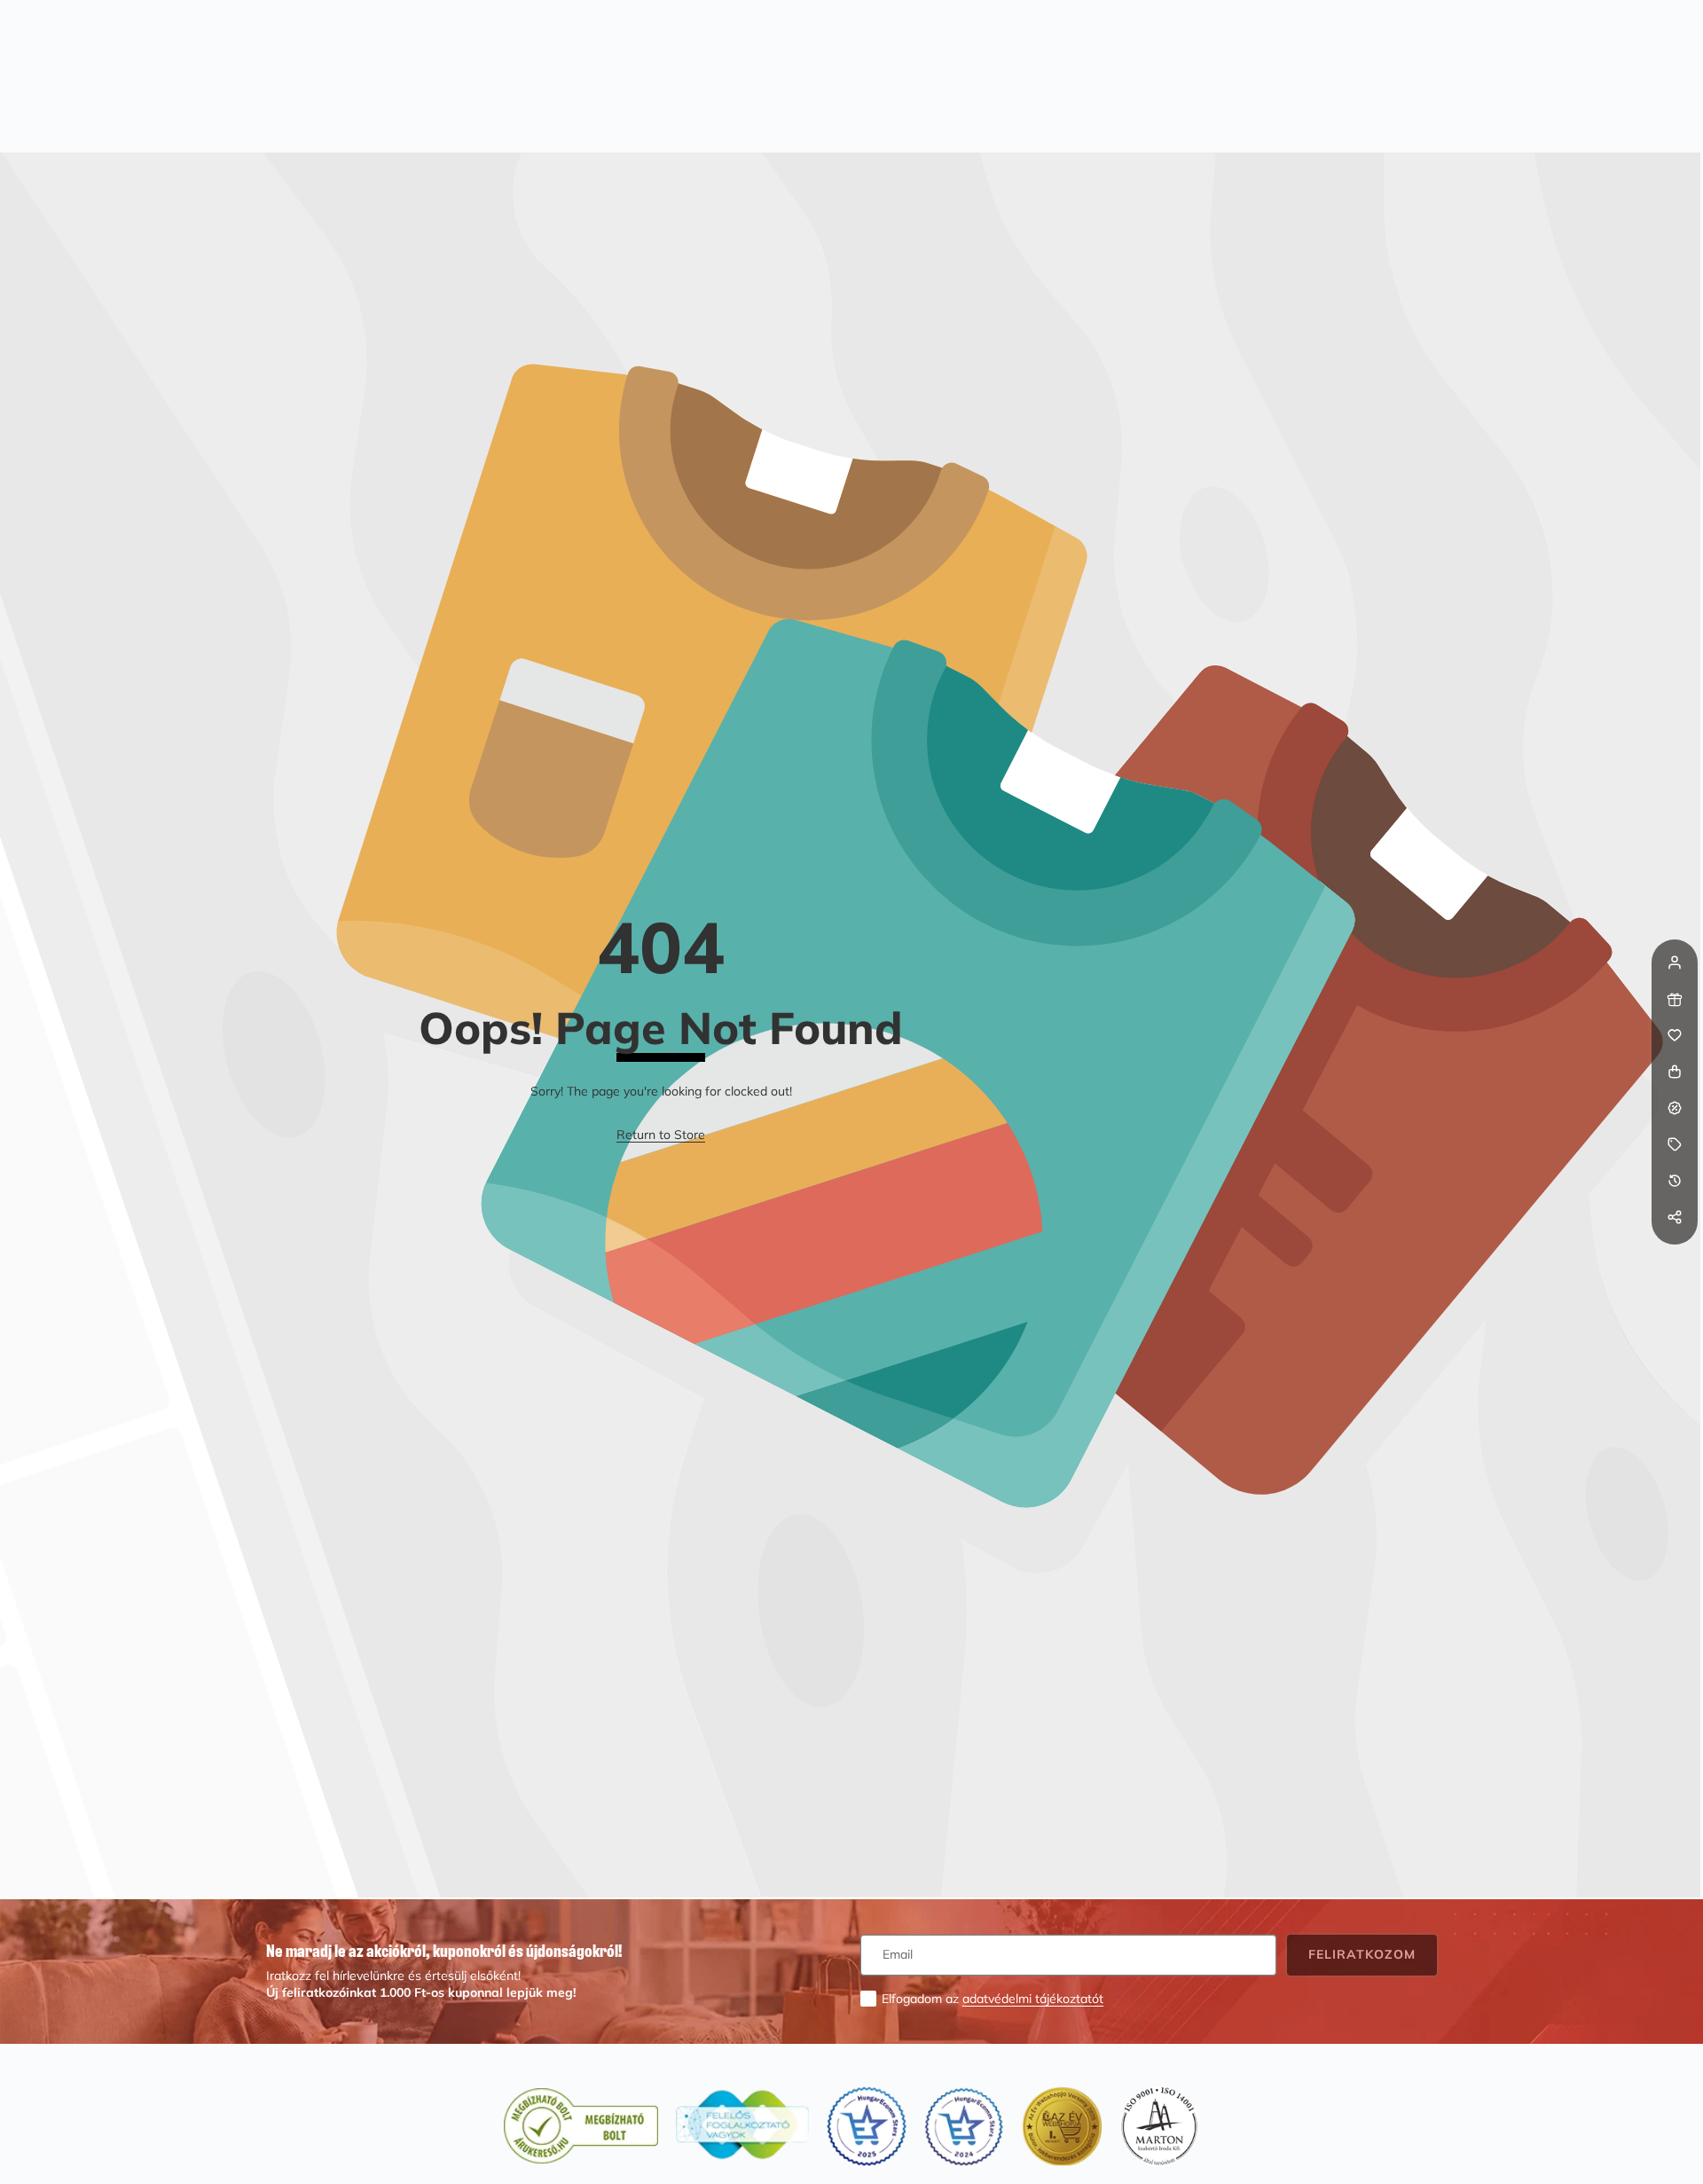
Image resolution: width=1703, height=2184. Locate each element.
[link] (661, 1135)
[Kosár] (1675, 1072)
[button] (1675, 1253)
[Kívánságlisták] (1675, 1035)
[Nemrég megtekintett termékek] (1675, 1181)
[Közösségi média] (1675, 1217)
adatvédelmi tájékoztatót (1033, 1999)
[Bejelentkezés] (1675, 962)
